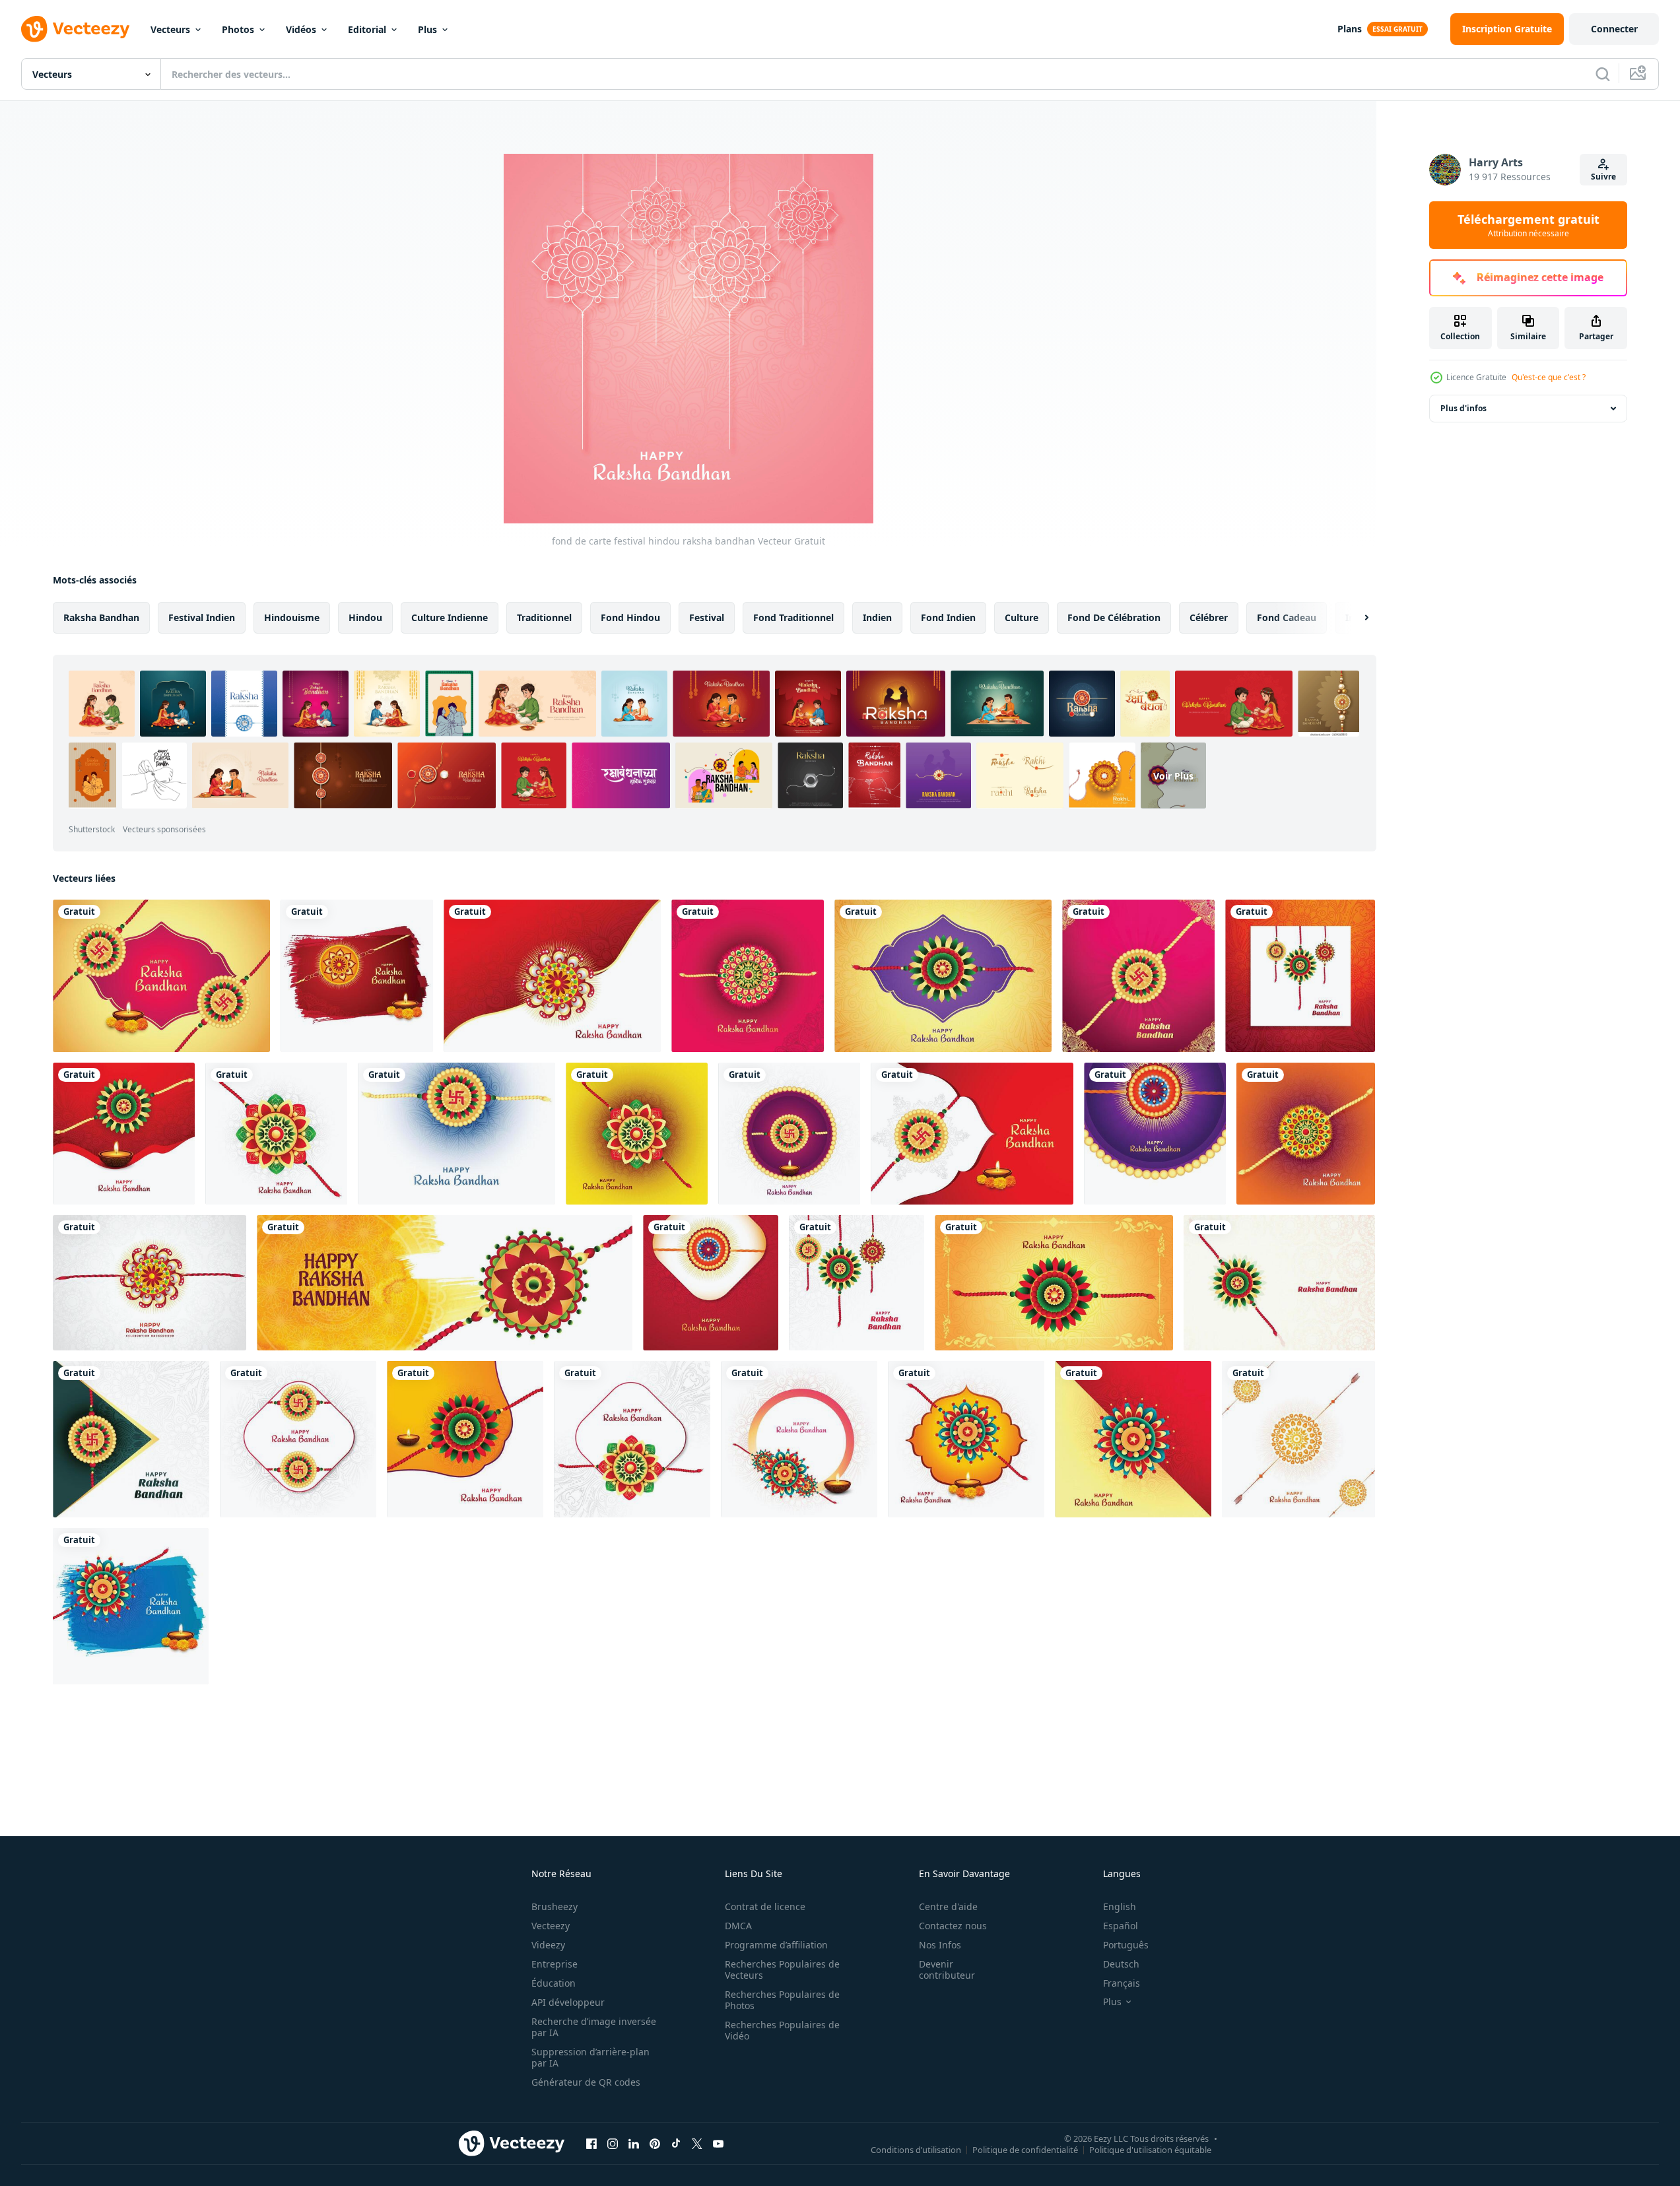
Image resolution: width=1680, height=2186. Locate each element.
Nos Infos (940, 1945)
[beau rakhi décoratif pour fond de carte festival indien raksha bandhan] (124, 1134)
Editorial (367, 29)
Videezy (548, 1945)
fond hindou (630, 617)
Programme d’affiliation (776, 1945)
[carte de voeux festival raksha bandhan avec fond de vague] (1054, 1283)
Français (1122, 1983)
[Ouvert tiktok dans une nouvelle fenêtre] (676, 2143)
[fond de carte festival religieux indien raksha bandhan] (131, 1606)
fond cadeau (1287, 617)
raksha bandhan (101, 617)
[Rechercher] (1603, 74)
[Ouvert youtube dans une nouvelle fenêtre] (718, 2143)
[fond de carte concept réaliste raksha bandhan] (966, 1439)
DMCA (738, 1926)
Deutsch (1121, 1964)
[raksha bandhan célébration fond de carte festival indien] (1298, 1439)
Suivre (1603, 177)
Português (1126, 1945)
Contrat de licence (765, 1906)
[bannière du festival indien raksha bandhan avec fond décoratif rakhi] (445, 1283)
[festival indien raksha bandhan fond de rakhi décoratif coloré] (276, 1134)
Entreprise (554, 1964)
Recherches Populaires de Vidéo (782, 2030)
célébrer (1209, 617)
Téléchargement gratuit (1529, 225)
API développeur (568, 2002)
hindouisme (292, 617)
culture (1022, 617)
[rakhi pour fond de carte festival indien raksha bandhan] (1133, 1439)
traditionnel (544, 617)
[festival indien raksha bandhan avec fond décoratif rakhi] (943, 976)
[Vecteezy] (75, 29)
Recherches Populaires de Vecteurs (782, 1970)
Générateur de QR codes (586, 2082)
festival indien (202, 617)
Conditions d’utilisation (916, 2149)
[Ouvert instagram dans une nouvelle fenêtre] (613, 2143)
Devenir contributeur (947, 1970)
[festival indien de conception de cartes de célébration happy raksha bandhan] (789, 1134)
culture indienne (450, 617)
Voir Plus (1173, 775)
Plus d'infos (1463, 408)
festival (707, 617)
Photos (238, 29)
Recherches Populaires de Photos (782, 2000)
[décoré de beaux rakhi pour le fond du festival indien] (357, 976)
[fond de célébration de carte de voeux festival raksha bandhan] (1155, 1134)
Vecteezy (551, 1926)
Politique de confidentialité (1025, 2149)
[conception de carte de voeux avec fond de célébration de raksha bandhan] (711, 1283)
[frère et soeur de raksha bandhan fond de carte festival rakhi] (465, 1439)
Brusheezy (554, 1906)
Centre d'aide (948, 1906)
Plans (1350, 29)
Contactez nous (953, 1926)
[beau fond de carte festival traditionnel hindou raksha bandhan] (1138, 976)
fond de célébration (1114, 617)
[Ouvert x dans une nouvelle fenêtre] (697, 2143)
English (1120, 1906)
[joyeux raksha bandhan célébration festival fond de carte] (799, 1439)
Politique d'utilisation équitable (1150, 2149)
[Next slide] (1355, 618)
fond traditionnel (793, 617)
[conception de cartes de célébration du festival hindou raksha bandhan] (552, 976)
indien (877, 617)
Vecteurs (170, 29)
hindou (365, 617)
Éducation (554, 1983)
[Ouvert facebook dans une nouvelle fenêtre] (591, 2143)
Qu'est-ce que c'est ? (1549, 377)
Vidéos (301, 29)
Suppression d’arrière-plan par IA (590, 2057)
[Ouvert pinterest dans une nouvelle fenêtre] (655, 2143)
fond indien (948, 617)
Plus (427, 29)
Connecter (1614, 29)
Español (1121, 1926)
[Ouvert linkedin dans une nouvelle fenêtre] (634, 2143)
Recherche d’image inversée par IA (594, 2027)
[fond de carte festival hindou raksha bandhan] (161, 976)
